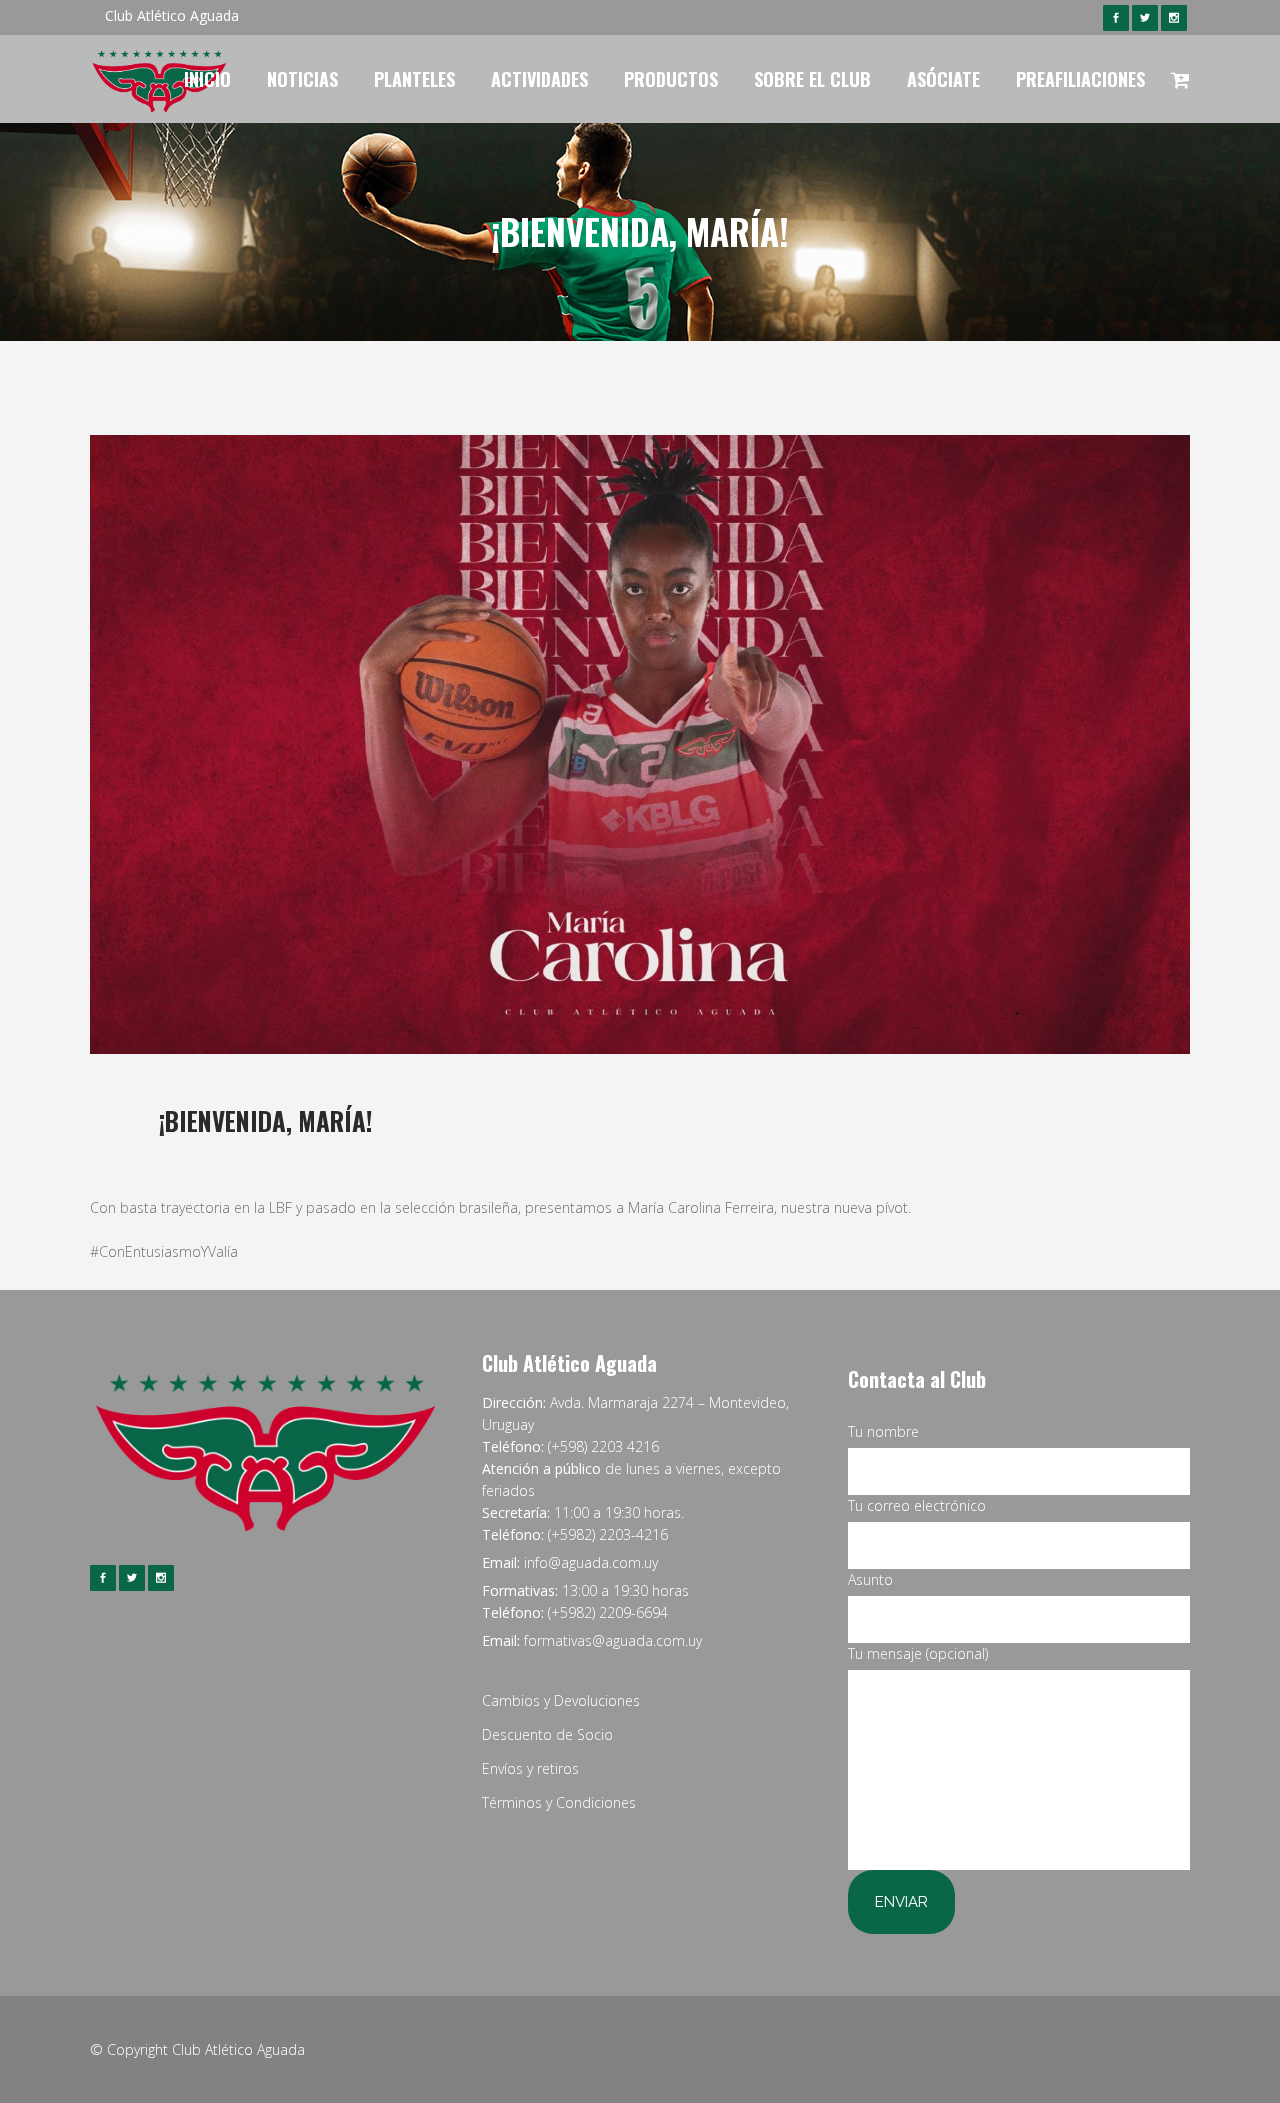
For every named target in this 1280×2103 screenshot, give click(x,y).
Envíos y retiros (530, 1768)
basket (226, 1155)
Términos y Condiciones (559, 1802)
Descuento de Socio (547, 1734)
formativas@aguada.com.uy (613, 1640)
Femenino (279, 1155)
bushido (348, 1155)
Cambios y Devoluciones (561, 1700)
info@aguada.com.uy (591, 1562)
